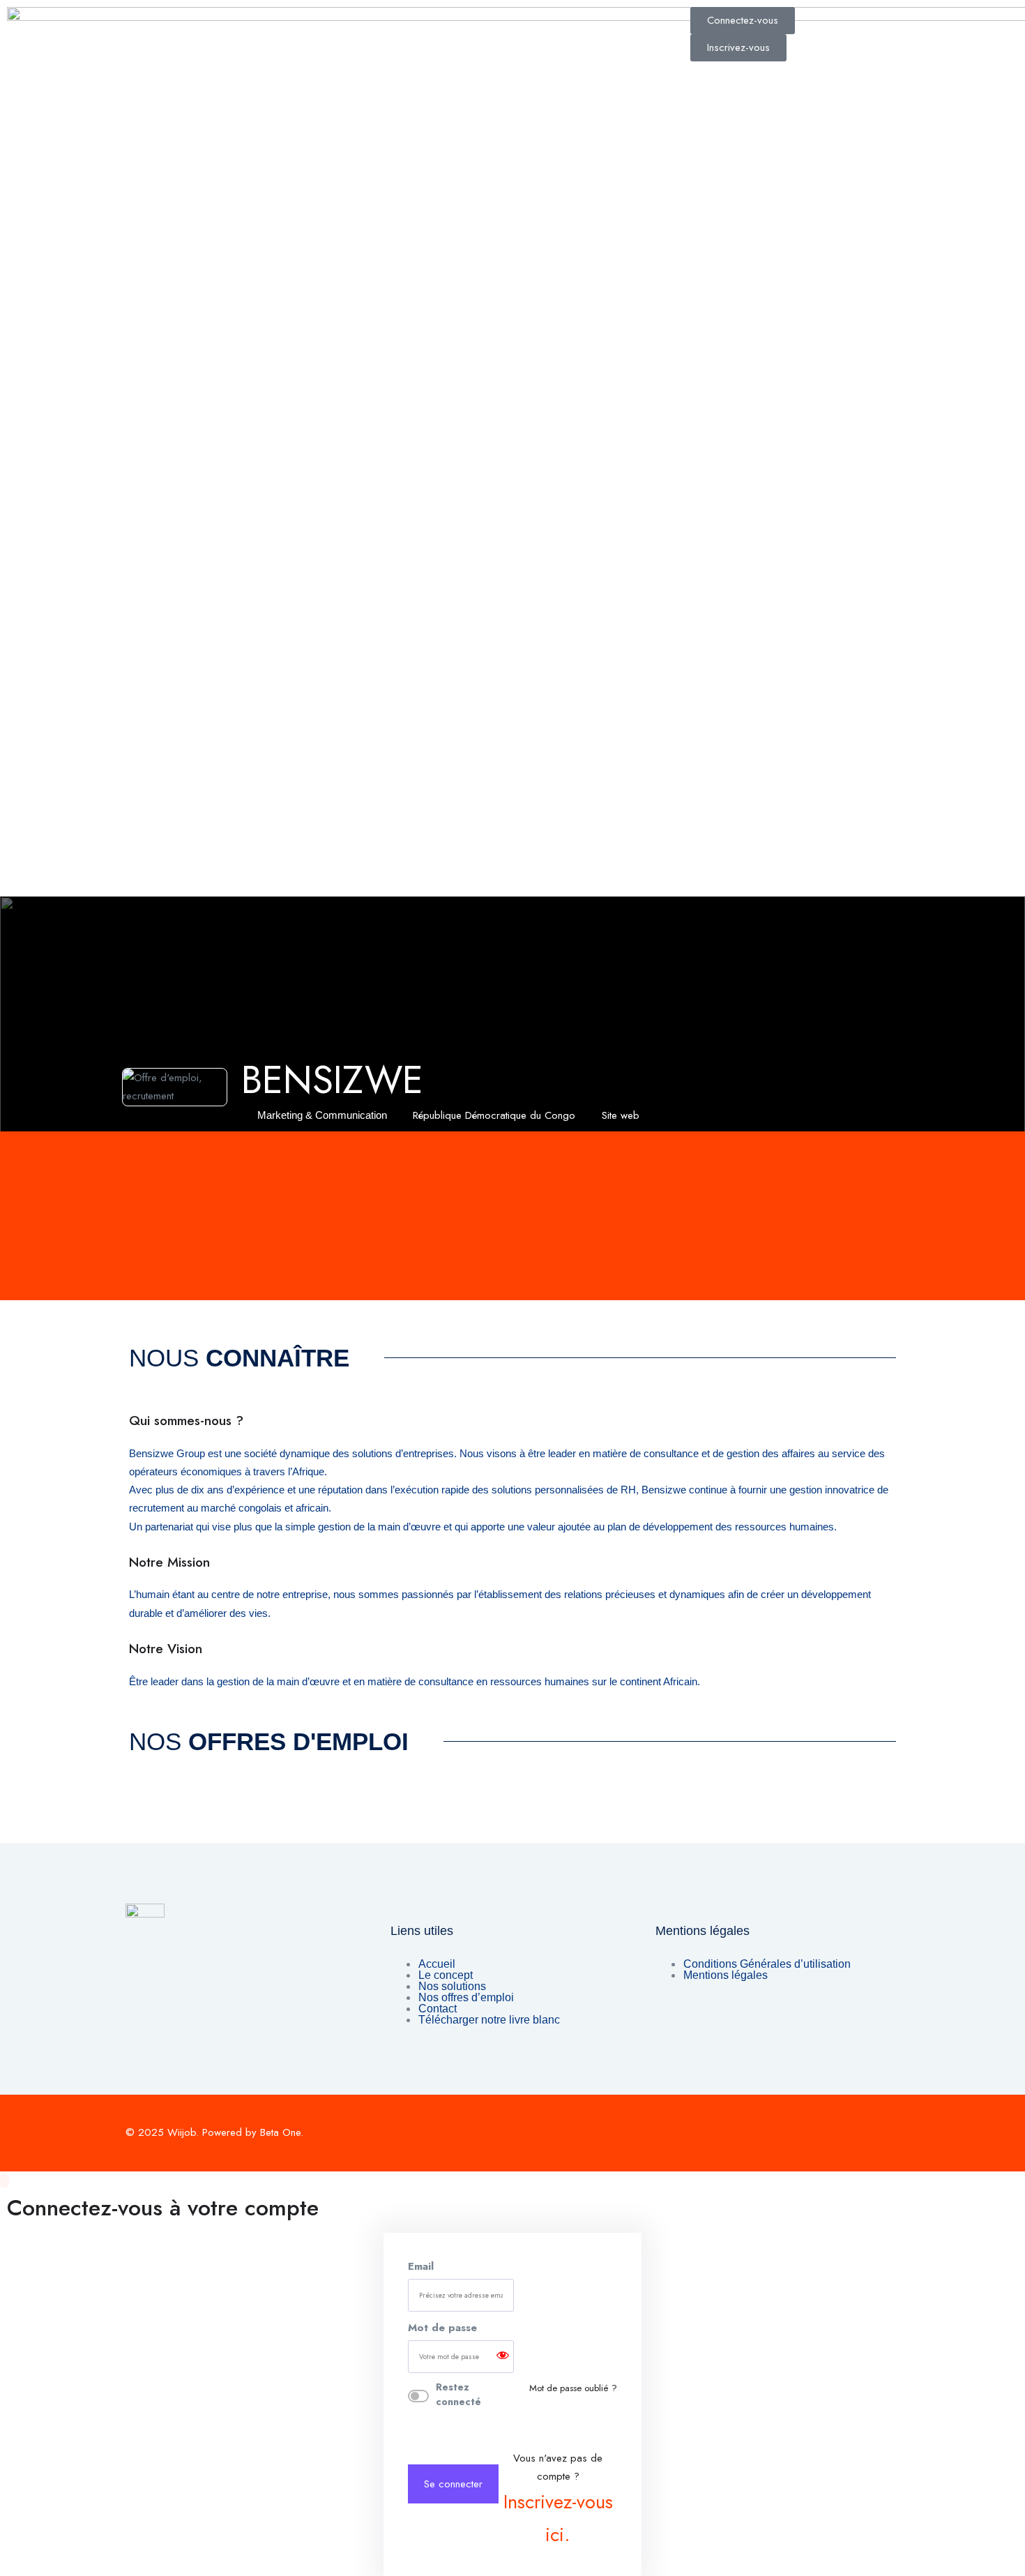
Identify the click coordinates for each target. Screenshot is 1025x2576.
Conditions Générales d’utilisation (767, 1964)
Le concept (446, 1975)
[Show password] (503, 2357)
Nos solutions (452, 1986)
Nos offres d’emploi (466, 1997)
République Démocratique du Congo (494, 1115)
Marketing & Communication (322, 1115)
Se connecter (453, 2484)
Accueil (437, 1964)
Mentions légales (726, 1975)
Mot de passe (442, 2328)
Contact (438, 2009)
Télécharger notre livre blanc (489, 2020)
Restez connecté (458, 2394)
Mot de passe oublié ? (573, 2388)
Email (421, 2266)
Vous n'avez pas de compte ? (558, 2500)
